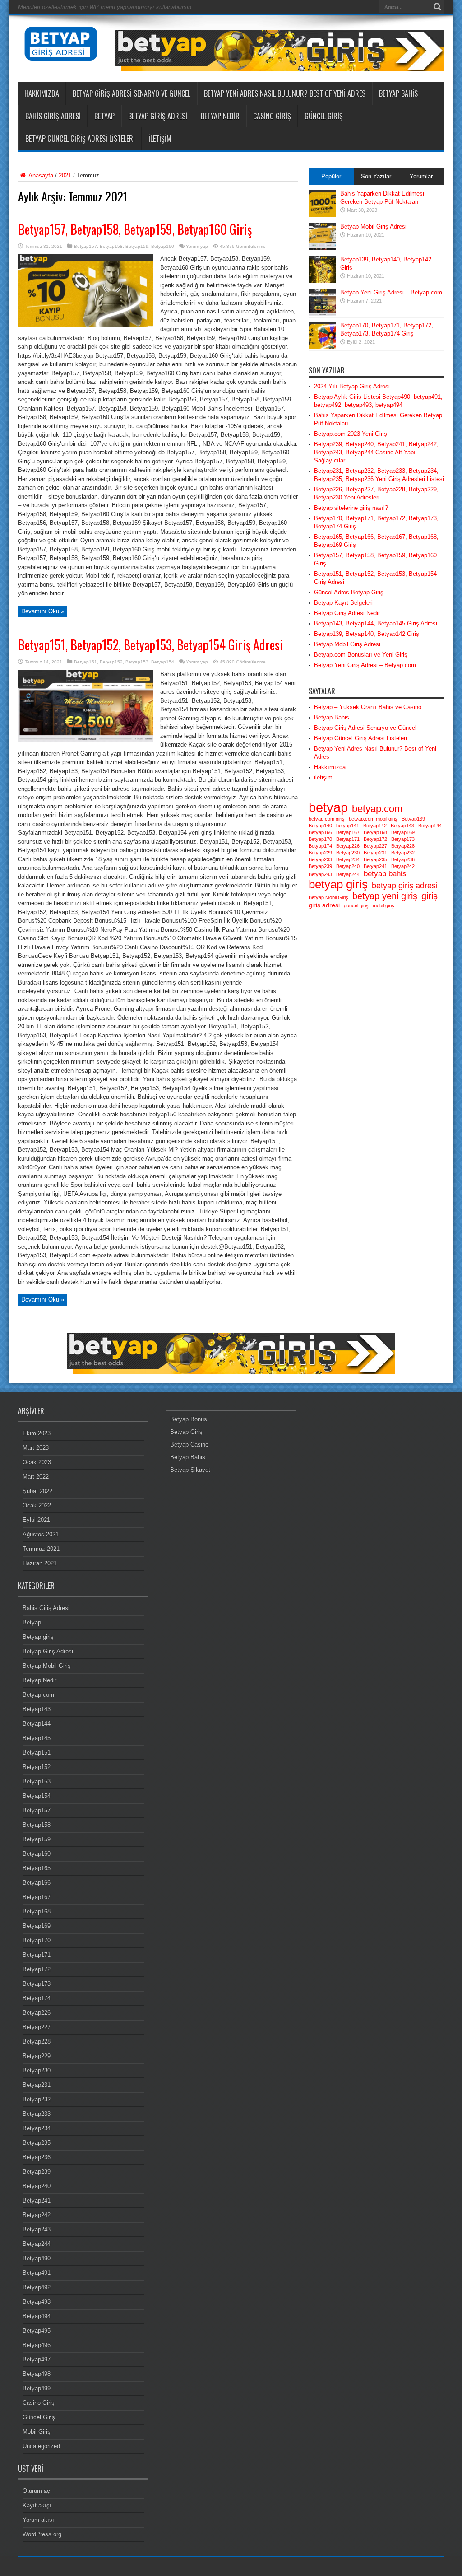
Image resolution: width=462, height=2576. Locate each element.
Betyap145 (37, 1738)
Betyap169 (403, 832)
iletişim (160, 139)
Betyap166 (320, 832)
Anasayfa (40, 175)
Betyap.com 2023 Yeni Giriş (351, 434)
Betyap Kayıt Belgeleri (343, 603)
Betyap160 (163, 246)
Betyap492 (37, 2287)
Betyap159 (137, 246)
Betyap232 (403, 853)
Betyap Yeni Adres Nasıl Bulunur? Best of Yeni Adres (285, 93)
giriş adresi (324, 905)
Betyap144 (430, 826)
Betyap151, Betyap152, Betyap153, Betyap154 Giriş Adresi (150, 645)
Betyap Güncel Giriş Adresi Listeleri (80, 139)
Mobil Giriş (37, 2432)
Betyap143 (402, 826)
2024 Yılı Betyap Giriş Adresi (352, 386)
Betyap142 (375, 826)
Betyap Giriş (186, 1432)
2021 (65, 175)
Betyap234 (348, 859)
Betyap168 (375, 832)
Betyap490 (37, 2258)
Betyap (104, 116)
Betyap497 (37, 2359)
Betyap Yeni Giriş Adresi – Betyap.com (391, 292)
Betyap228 (403, 846)
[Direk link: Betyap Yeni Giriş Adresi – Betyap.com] (322, 314)
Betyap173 (403, 839)
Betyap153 (137, 662)
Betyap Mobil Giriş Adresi (373, 226)
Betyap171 (348, 839)
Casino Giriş (272, 116)
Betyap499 (37, 2388)
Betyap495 (37, 2331)
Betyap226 (348, 846)
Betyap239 (320, 866)
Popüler (331, 176)
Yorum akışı (38, 2520)
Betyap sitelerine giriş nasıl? (351, 508)
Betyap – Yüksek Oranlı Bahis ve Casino (368, 707)
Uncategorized (41, 2446)
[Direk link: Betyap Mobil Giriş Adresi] (322, 248)
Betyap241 (375, 866)
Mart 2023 (36, 1448)
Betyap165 (37, 1868)
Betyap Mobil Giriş (328, 897)
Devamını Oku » (43, 611)
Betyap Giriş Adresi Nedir (347, 613)
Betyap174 (320, 846)
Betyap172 (375, 839)
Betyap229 (320, 853)
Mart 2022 (36, 1477)
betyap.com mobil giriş (373, 819)
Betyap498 (37, 2374)
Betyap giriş (38, 1637)
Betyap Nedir (220, 116)
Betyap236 (403, 859)
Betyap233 (320, 859)
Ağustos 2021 (41, 1534)
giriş (430, 896)
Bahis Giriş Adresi (53, 116)
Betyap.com (38, 1695)
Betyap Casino (189, 1444)
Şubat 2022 (37, 1491)
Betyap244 (348, 874)
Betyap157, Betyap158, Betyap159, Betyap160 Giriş (135, 229)
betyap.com (377, 809)
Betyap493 (37, 2302)
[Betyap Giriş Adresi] (61, 54)
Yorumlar (421, 176)
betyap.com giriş (327, 819)
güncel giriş (356, 905)
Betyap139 (413, 819)
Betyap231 (375, 853)
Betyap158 (111, 246)
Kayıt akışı (37, 2505)
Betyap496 (37, 2345)
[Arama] (437, 7)
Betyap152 (111, 662)
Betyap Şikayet (190, 1470)
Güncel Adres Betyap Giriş (349, 592)
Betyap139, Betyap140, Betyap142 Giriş (367, 634)
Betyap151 (85, 662)
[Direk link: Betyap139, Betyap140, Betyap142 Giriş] (322, 281)
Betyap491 (37, 2273)
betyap (328, 807)
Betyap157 (85, 246)
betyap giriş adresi (405, 885)
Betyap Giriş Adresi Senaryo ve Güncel (132, 93)
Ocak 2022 (37, 1505)
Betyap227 (375, 846)
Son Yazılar (376, 176)
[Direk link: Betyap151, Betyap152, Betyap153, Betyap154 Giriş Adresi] (86, 740)
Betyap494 (37, 2316)
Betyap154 (163, 662)
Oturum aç (36, 2491)
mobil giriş (383, 905)
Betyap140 (320, 826)
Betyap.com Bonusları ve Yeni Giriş (361, 655)
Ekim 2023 (37, 1433)
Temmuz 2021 (41, 1549)
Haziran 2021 (40, 1563)
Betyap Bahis (398, 93)
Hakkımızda (42, 93)
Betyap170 (320, 839)
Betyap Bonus (189, 1419)
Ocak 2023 (37, 1462)
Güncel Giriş (324, 116)
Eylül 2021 (36, 1520)
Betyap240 (348, 866)
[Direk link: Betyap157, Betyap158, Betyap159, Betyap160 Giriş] (86, 324)
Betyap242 (403, 866)
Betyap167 (348, 832)
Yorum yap (197, 246)
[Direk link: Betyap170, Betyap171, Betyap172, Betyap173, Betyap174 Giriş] (322, 347)
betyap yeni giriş (385, 896)
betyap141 (348, 826)
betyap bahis (385, 873)
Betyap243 (320, 874)
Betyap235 (375, 859)
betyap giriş (338, 884)
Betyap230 (348, 853)
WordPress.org (42, 2534)
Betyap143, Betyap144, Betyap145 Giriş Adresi (376, 623)
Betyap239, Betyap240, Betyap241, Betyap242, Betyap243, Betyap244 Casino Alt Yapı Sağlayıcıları (376, 452)
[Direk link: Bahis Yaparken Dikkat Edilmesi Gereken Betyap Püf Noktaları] (322, 215)
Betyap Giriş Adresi (158, 116)
